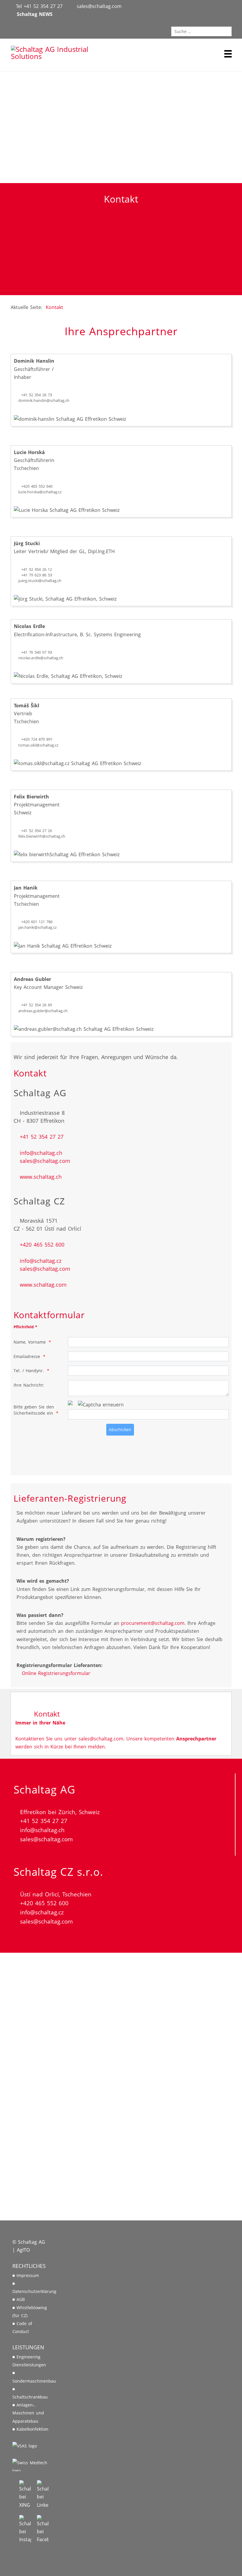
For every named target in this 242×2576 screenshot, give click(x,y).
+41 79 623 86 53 (37, 575)
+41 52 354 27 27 (41, 1137)
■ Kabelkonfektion (30, 2429)
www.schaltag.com (42, 1285)
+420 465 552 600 (41, 1245)
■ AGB (19, 2299)
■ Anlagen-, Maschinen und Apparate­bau (28, 2413)
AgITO (23, 2250)
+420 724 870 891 (37, 739)
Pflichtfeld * (25, 1327)
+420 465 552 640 (37, 486)
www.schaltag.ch (40, 1177)
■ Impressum (26, 2275)
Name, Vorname (30, 1342)
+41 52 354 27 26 (37, 831)
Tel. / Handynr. (29, 1371)
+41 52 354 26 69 (37, 1005)
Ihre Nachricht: (29, 1385)
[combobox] (201, 32)
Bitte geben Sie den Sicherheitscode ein (34, 1410)
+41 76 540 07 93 (37, 652)
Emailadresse (27, 1356)
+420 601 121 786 (37, 922)
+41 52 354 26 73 (37, 395)
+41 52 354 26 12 (37, 569)
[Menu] (228, 54)
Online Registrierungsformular (55, 1673)
